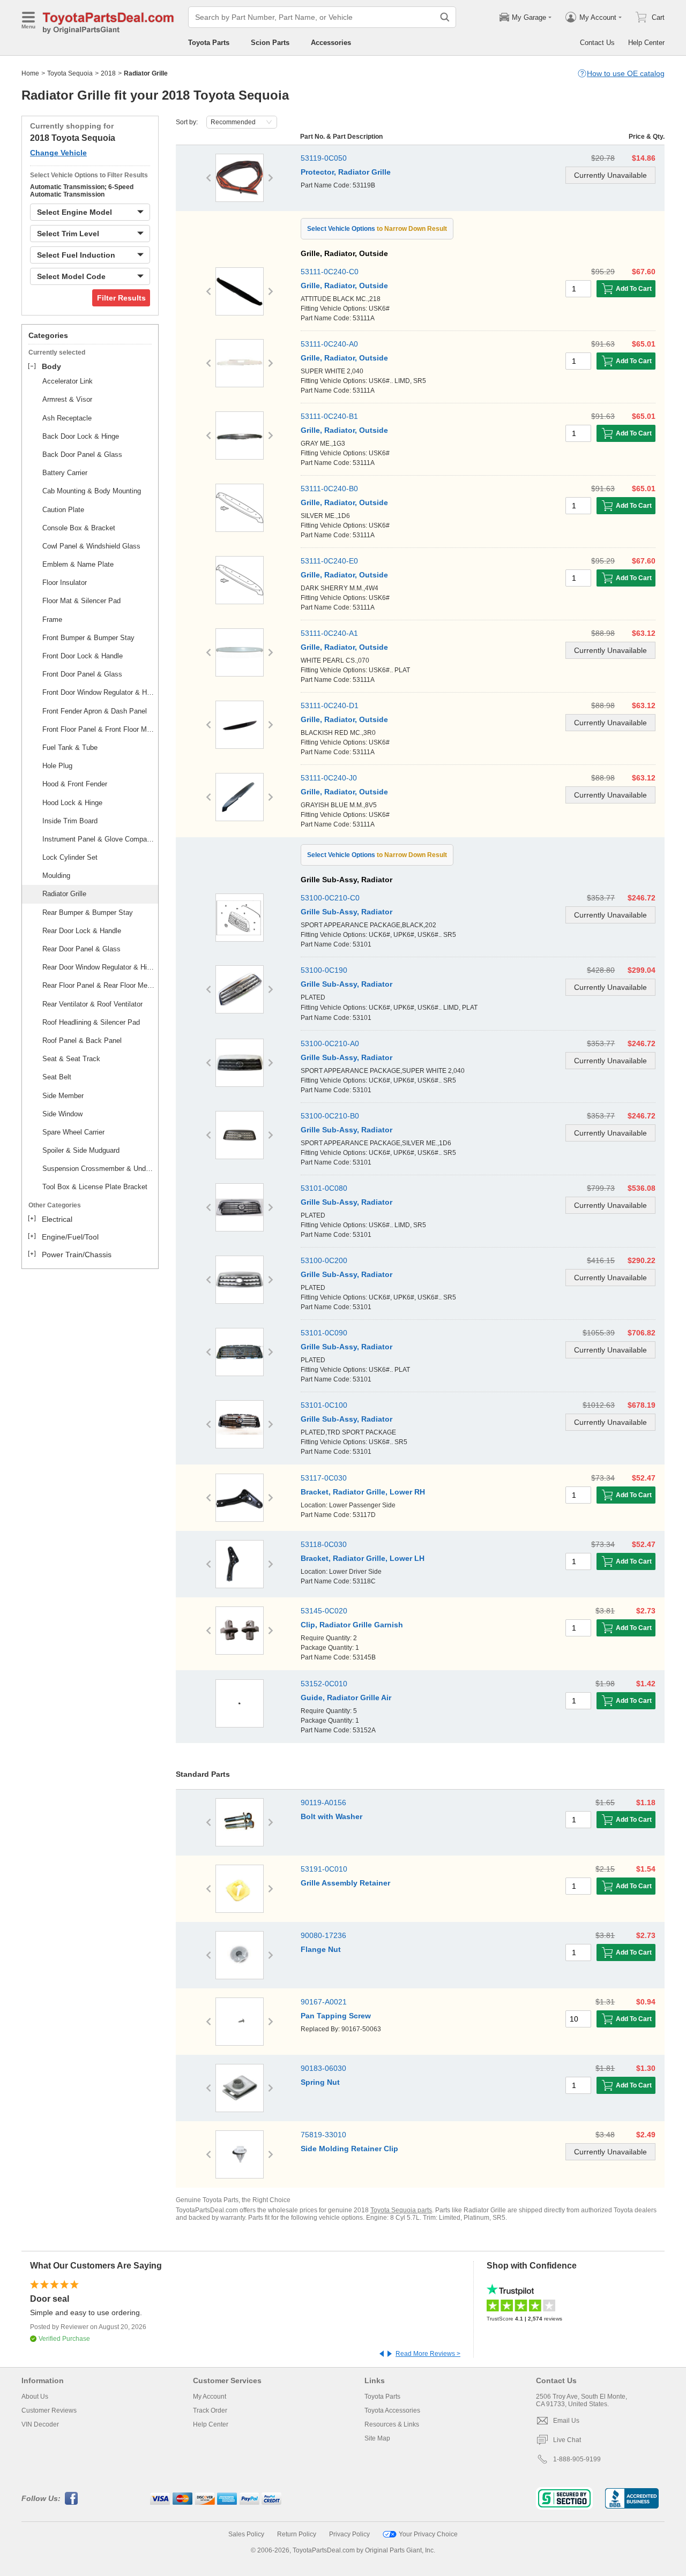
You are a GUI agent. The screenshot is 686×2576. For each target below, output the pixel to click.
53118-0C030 (324, 1544)
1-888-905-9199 (577, 2459)
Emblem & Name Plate (78, 564)
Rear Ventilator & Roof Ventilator (92, 1004)
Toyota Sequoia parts (401, 2210)
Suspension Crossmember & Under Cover (99, 1169)
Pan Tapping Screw (336, 2016)
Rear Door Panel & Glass (81, 949)
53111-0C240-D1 (330, 705)
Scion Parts (270, 43)
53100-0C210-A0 (330, 1043)
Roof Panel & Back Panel (82, 1041)
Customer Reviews (49, 2410)
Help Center (646, 43)
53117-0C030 (324, 1478)
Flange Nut (321, 1949)
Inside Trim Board (70, 821)
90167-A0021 (324, 2002)
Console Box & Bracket (79, 528)
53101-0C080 (324, 1188)
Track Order (210, 2410)
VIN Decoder (40, 2424)
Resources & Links (392, 2424)
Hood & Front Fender (75, 784)
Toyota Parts (209, 43)
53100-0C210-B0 (330, 1116)
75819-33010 (323, 2135)
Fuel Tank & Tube (70, 748)
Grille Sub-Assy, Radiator (346, 912)
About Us (35, 2397)
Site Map (377, 2438)
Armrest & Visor (67, 399)
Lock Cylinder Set (70, 857)
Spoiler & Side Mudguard (81, 1150)
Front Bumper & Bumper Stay (88, 638)
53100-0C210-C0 (330, 898)
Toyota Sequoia (70, 73)
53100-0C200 (324, 1260)
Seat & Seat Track (71, 1059)
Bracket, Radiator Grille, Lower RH (363, 1492)
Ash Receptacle (67, 418)
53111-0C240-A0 (329, 344)
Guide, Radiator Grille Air (346, 1698)
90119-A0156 (323, 1803)
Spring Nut (320, 2082)
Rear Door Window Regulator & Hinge (99, 967)
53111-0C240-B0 (329, 489)
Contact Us (597, 43)
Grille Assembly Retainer (345, 1883)
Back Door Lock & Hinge (81, 436)
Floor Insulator (65, 583)
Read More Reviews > (428, 2354)
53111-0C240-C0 (330, 272)
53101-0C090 (324, 1333)
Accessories (331, 43)
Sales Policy (246, 2534)
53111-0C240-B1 (329, 416)
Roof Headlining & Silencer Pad (91, 1022)
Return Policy (297, 2534)
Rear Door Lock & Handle (82, 931)
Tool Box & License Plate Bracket (95, 1187)
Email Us (566, 2421)
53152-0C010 (324, 1684)
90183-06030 (323, 2068)
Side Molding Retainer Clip (349, 2149)
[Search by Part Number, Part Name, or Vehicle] (445, 17)
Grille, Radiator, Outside (344, 286)
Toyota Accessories (392, 2410)
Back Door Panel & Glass (82, 455)
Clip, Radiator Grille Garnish (352, 1625)
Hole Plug (57, 766)
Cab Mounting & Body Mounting (92, 491)
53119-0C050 (324, 158)
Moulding (56, 876)
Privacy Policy (349, 2534)
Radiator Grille (64, 894)
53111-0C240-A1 (329, 633)
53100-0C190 (324, 970)
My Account (210, 2397)
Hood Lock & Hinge (72, 803)
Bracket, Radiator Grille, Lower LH (363, 1558)
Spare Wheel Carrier (73, 1132)
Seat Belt (57, 1077)
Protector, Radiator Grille (346, 172)
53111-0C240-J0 (329, 778)
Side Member (63, 1096)
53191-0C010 (324, 1869)
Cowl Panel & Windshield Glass (91, 546)
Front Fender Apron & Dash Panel (95, 711)
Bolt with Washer (331, 1816)
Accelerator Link (68, 381)
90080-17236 (323, 1935)
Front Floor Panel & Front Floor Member (99, 729)
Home (30, 73)
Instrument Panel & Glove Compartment (99, 839)
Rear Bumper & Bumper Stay (88, 913)
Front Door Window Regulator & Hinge (99, 692)
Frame (52, 619)
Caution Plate (63, 510)
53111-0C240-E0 (329, 561)
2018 (108, 73)
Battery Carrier (65, 473)
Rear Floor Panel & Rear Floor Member (99, 985)
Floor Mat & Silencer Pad (81, 601)
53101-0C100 (324, 1405)
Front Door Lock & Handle (83, 656)
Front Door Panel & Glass (82, 674)
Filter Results (121, 298)
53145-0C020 (324, 1611)
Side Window (62, 1114)
